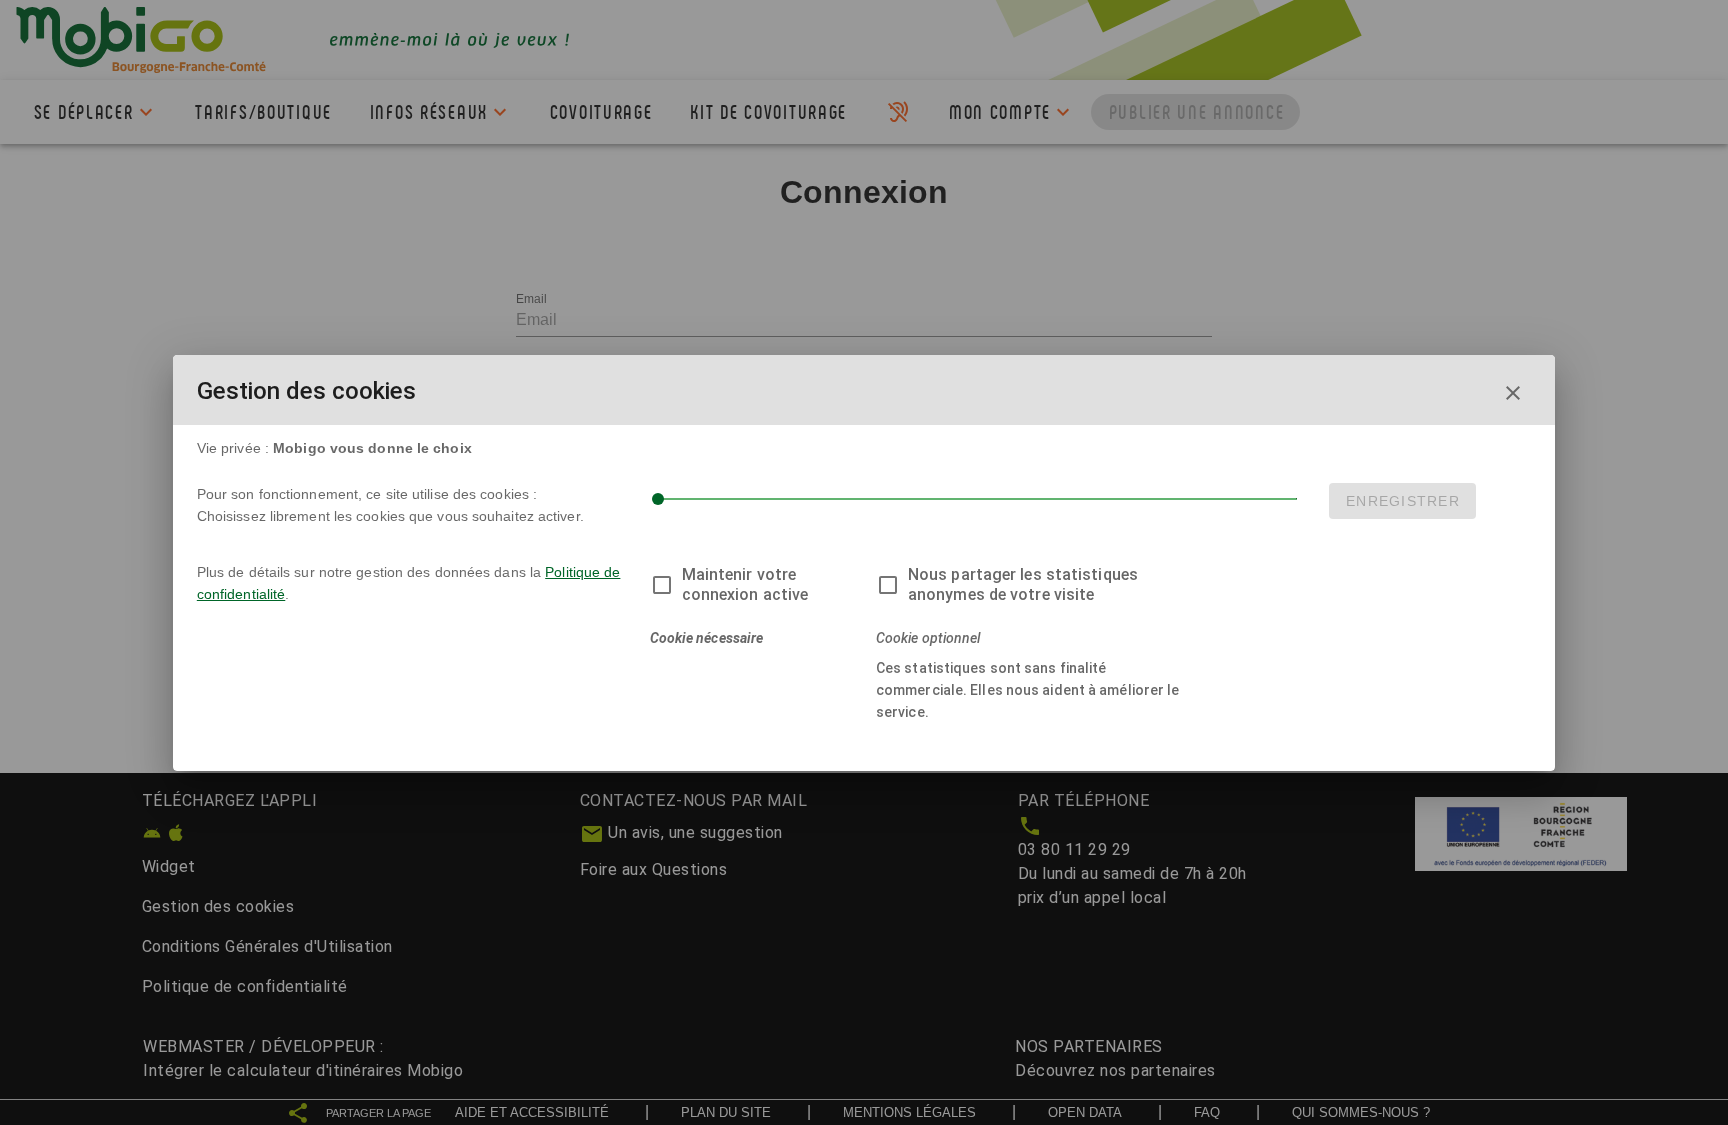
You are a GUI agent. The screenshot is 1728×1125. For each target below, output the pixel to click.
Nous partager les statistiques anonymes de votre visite (1023, 584)
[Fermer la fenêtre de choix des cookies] (1513, 393)
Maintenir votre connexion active (745, 584)
